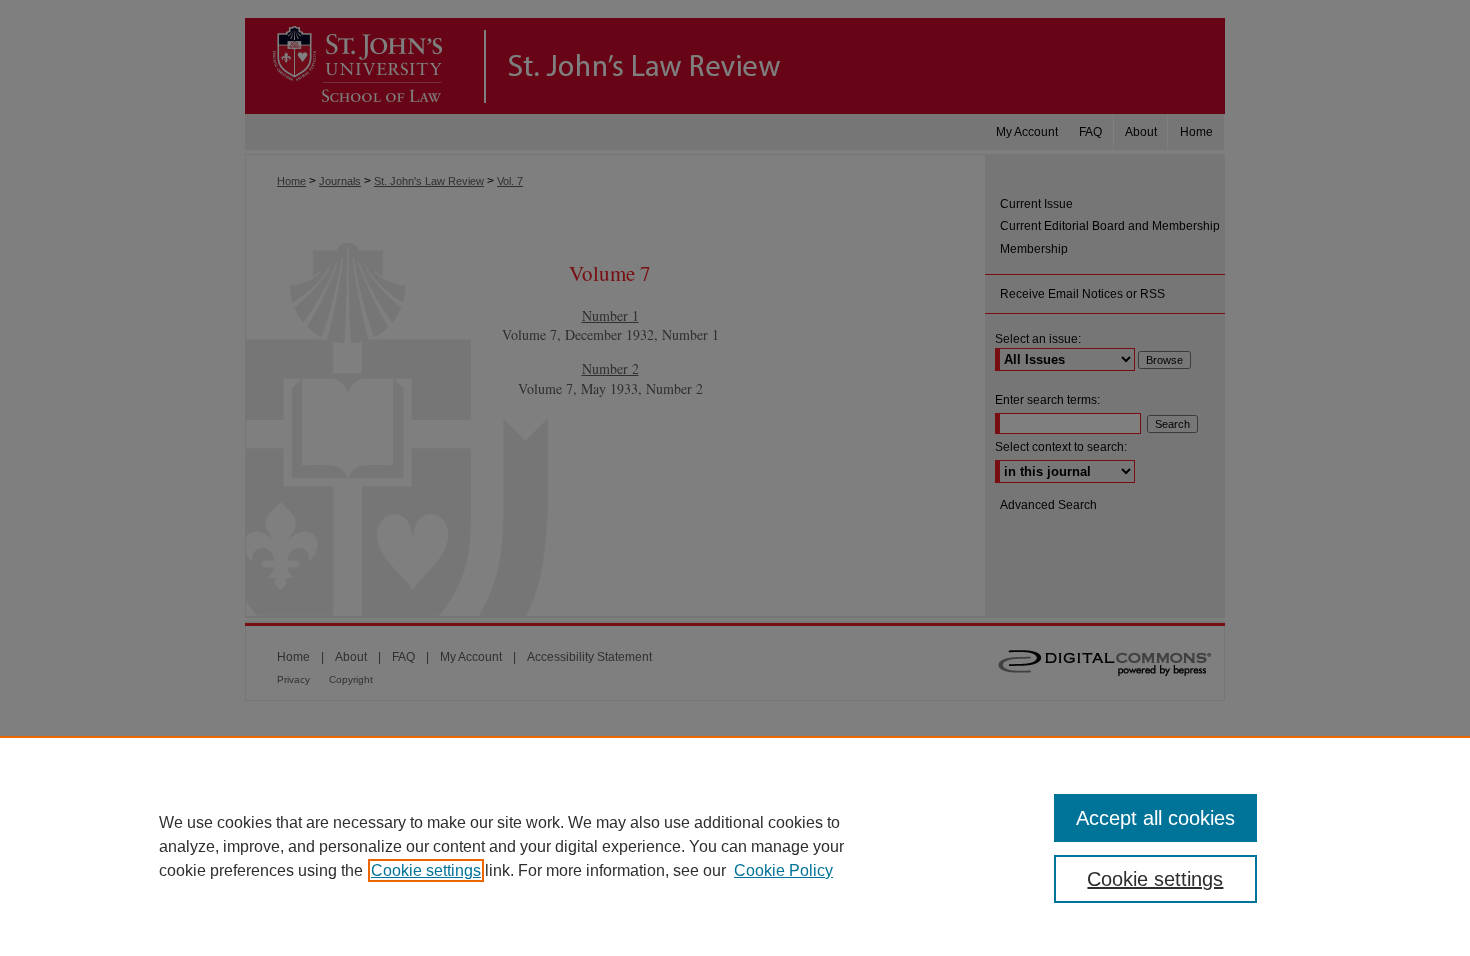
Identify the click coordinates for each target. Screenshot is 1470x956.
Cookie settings (426, 870)
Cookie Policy (783, 870)
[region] (735, 846)
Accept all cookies (1155, 818)
